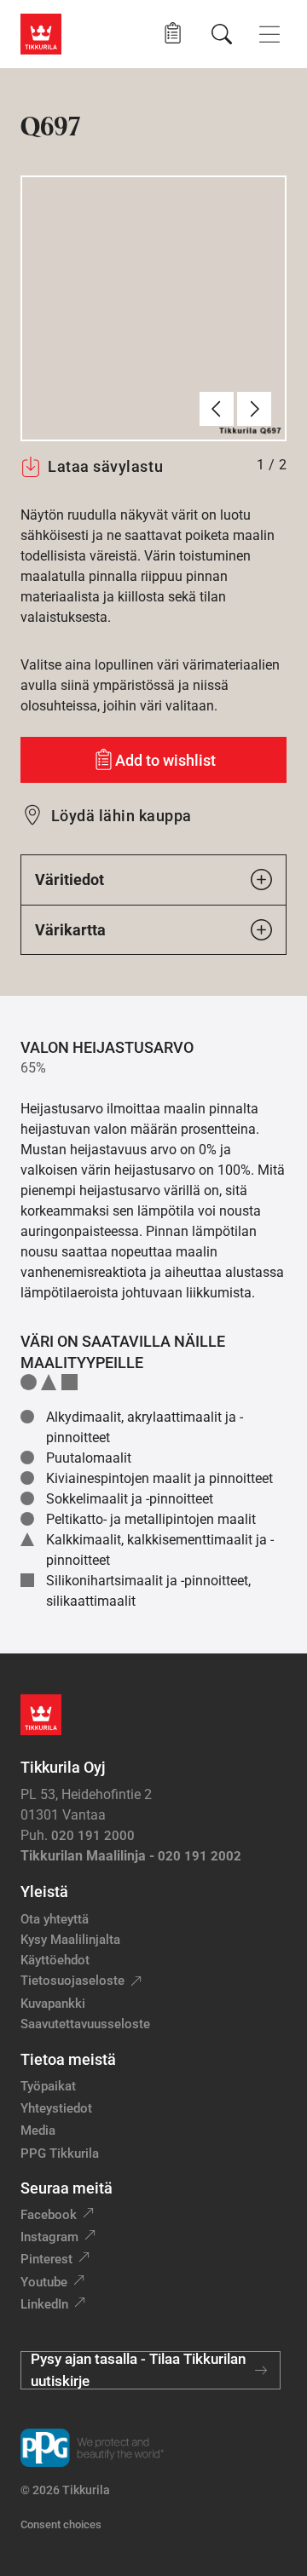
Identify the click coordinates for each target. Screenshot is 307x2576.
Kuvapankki (53, 2004)
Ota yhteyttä (55, 1919)
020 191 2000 (93, 1836)
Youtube (44, 2282)
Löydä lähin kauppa (122, 816)
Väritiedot (70, 880)
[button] (173, 34)
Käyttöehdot (55, 1960)
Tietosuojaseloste (72, 1981)
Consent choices (61, 2524)
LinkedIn (44, 2304)
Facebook (49, 2215)
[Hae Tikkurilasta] (222, 34)
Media (38, 2130)
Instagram (49, 2237)
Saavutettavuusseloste (85, 2024)
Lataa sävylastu (105, 466)
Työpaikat (48, 2086)
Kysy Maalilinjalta (70, 1940)
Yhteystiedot (56, 2108)
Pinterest (46, 2259)
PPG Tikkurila (60, 2153)
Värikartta (70, 930)
